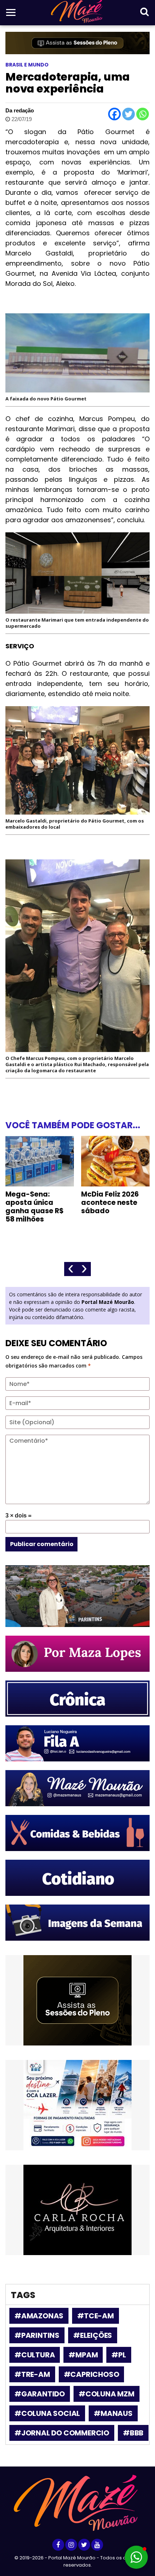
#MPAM (83, 2355)
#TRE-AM (32, 2374)
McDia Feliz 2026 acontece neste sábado (110, 1203)
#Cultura (35, 2355)
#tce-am (96, 2316)
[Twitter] (129, 114)
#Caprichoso (92, 2374)
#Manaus (113, 2413)
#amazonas (39, 2316)
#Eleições (93, 2335)
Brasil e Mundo (27, 65)
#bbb (133, 2433)
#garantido (40, 2394)
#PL (119, 2355)
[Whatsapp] (143, 114)
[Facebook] (114, 114)
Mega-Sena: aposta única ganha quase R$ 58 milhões (35, 1207)
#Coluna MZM (107, 2394)
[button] (136, 2557)
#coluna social (47, 2413)
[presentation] (71, 1269)
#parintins (37, 2335)
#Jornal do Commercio (62, 2433)
